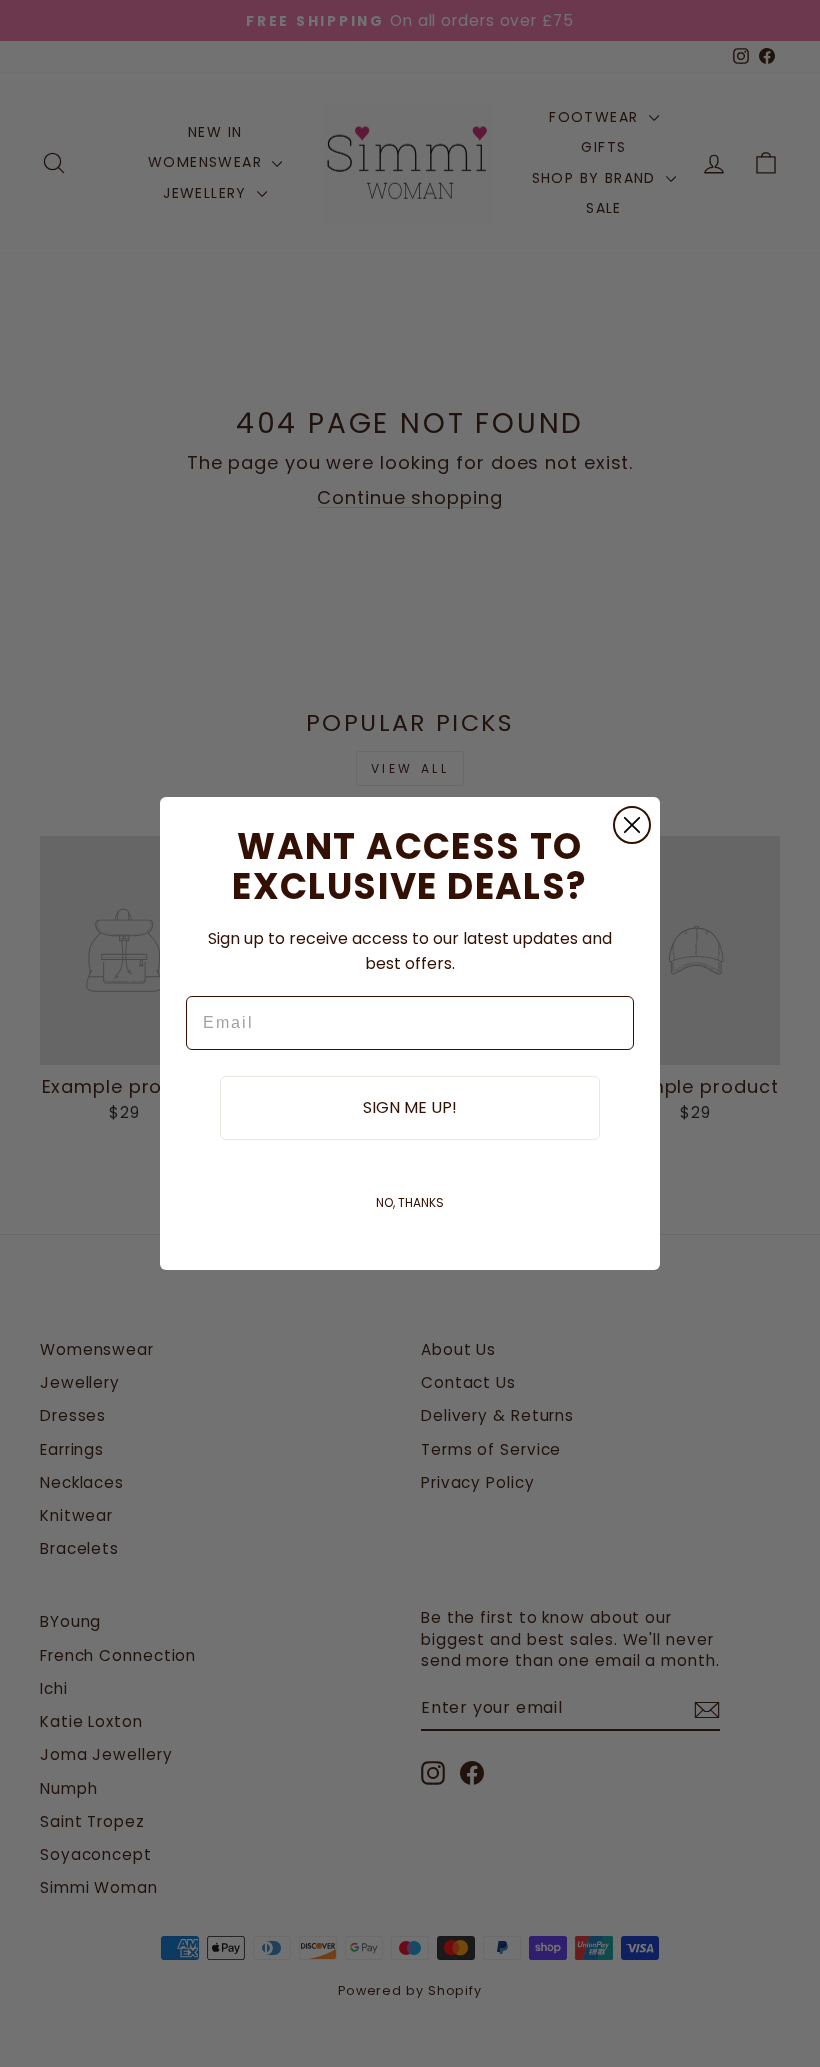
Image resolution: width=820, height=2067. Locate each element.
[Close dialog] (632, 825)
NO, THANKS (410, 1202)
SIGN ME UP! (410, 1107)
